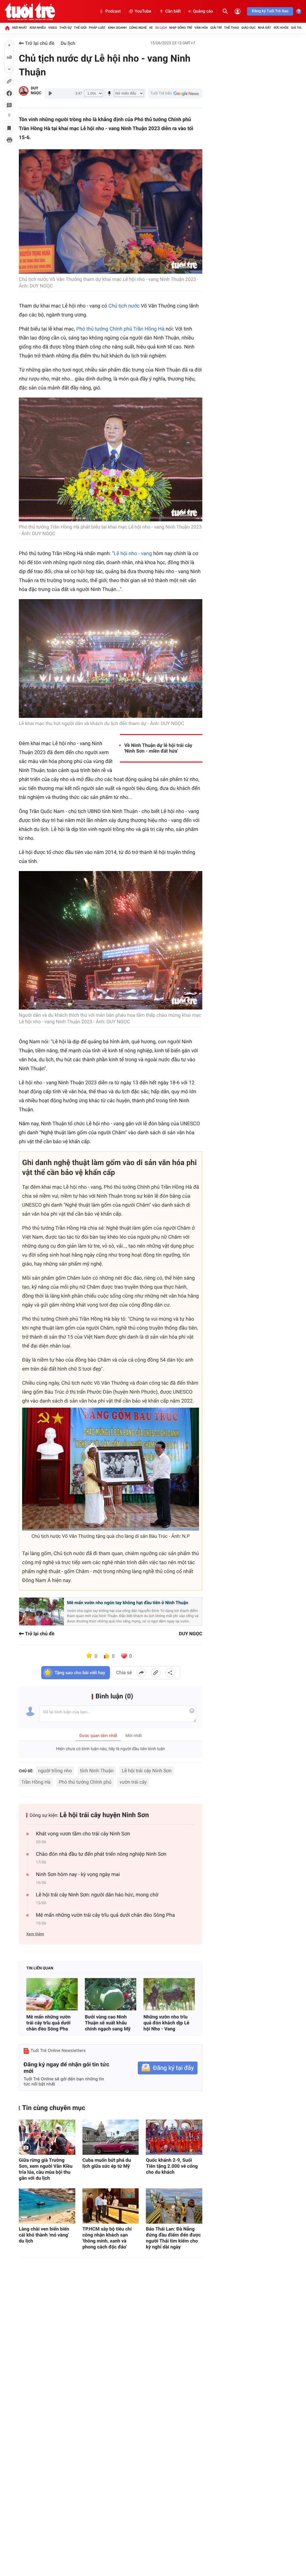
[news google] (175, 93)
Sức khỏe (281, 28)
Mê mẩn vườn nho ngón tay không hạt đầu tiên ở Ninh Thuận (128, 1603)
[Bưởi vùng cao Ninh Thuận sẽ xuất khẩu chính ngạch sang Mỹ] (111, 1994)
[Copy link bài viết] (156, 1673)
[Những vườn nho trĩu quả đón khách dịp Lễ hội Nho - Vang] (169, 1994)
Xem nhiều (38, 28)
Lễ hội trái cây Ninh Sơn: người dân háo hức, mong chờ (97, 1895)
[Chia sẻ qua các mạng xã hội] (170, 1673)
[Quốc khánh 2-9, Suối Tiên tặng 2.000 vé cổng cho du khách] (174, 2137)
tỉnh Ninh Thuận (97, 1771)
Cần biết (173, 11)
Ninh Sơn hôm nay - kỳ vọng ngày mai (78, 1875)
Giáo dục (249, 28)
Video (53, 28)
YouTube (143, 11)
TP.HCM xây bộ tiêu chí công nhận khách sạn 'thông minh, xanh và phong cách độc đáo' (107, 2238)
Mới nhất (20, 28)
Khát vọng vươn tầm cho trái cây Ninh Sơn (83, 1834)
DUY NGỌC (36, 91)
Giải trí (216, 28)
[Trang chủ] (7, 28)
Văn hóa (201, 28)
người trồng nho (55, 1771)
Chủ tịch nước (124, 306)
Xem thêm (35, 1934)
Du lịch (161, 28)
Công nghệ (138, 28)
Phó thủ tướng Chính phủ (85, 1782)
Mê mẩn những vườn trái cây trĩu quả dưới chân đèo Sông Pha (105, 1915)
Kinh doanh (117, 28)
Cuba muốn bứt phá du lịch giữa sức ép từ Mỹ (107, 2163)
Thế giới (80, 28)
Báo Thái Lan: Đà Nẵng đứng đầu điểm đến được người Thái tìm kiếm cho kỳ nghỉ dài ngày (173, 2238)
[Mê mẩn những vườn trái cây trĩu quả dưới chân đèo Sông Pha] (52, 1994)
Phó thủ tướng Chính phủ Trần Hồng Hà (120, 329)
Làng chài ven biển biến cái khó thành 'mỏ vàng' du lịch (44, 2235)
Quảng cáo (203, 11)
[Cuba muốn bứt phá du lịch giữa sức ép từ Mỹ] (111, 2137)
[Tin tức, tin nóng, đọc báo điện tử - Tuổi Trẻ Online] (30, 11)
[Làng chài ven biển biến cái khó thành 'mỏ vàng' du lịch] (47, 2206)
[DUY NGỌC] (24, 91)
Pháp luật (97, 28)
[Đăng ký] (168, 2068)
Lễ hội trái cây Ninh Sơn (147, 1771)
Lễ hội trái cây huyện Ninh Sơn (104, 1815)
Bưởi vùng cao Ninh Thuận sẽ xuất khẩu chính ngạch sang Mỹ (108, 2023)
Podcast (113, 11)
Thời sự (65, 28)
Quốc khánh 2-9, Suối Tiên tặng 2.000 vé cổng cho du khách (172, 2166)
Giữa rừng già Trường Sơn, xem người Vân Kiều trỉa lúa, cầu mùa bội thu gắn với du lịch (46, 2169)
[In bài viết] (9, 140)
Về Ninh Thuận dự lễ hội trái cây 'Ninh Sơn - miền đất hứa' (158, 748)
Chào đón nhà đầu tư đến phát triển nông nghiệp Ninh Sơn (101, 1854)
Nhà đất (264, 28)
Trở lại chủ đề (39, 43)
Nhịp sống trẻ (181, 28)
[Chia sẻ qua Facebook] (141, 1673)
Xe (151, 28)
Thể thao (232, 28)
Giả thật (298, 28)
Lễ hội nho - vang (133, 554)
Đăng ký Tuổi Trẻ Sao (270, 11)
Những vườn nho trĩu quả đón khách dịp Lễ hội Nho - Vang (166, 2023)
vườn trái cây (133, 1782)
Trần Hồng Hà (36, 1782)
